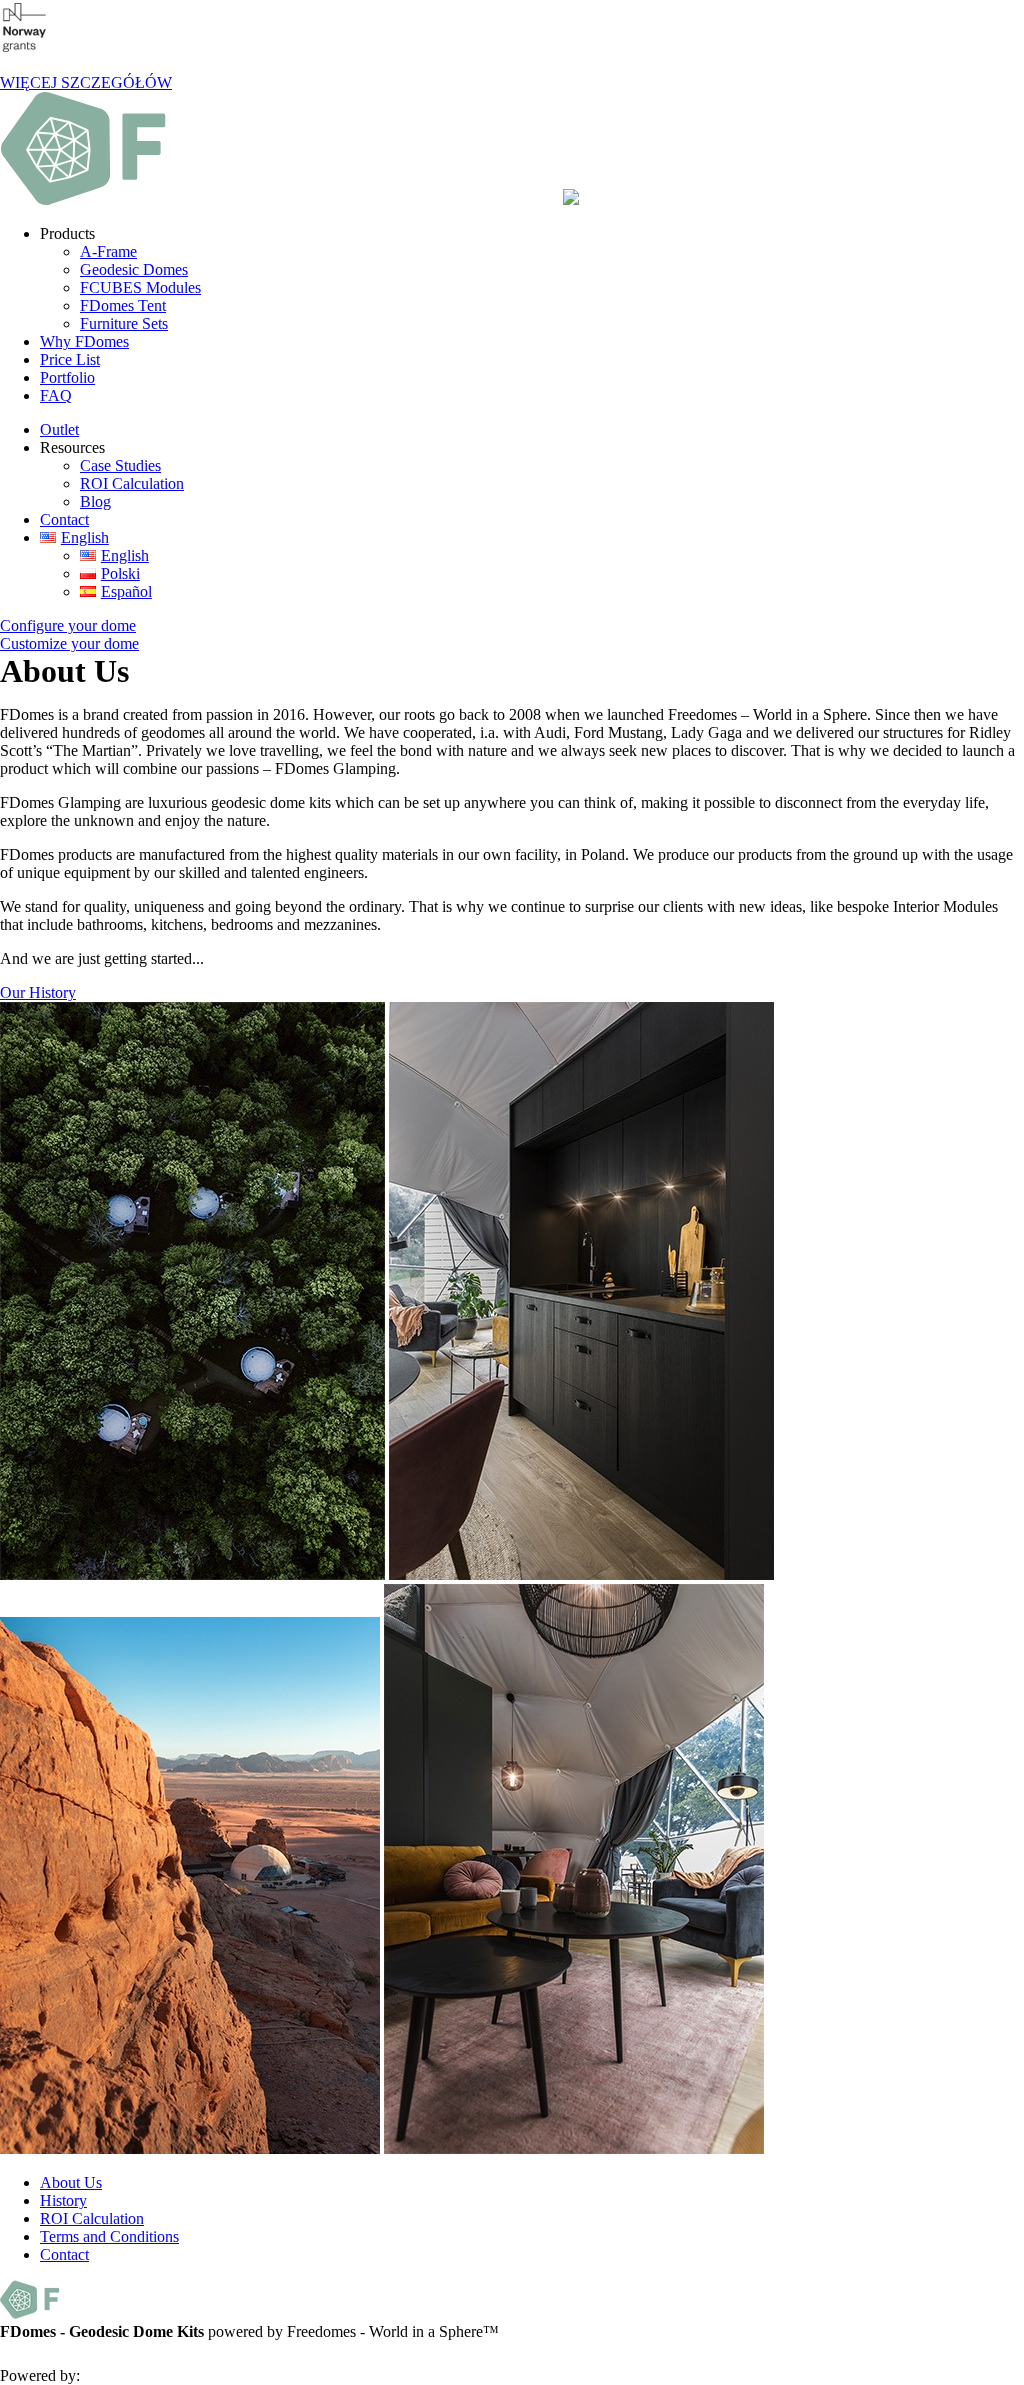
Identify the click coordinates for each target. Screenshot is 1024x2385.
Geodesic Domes (134, 269)
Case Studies (120, 465)
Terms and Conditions (109, 2236)
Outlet (59, 429)
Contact (64, 519)
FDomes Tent (123, 305)
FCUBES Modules (140, 287)
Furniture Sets (124, 323)
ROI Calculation (132, 483)
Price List (70, 359)
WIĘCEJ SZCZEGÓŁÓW (86, 82)
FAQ (56, 395)
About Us (71, 2182)
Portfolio (67, 377)
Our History (38, 992)
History (63, 2200)
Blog (95, 501)
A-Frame (108, 251)
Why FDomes (84, 341)
